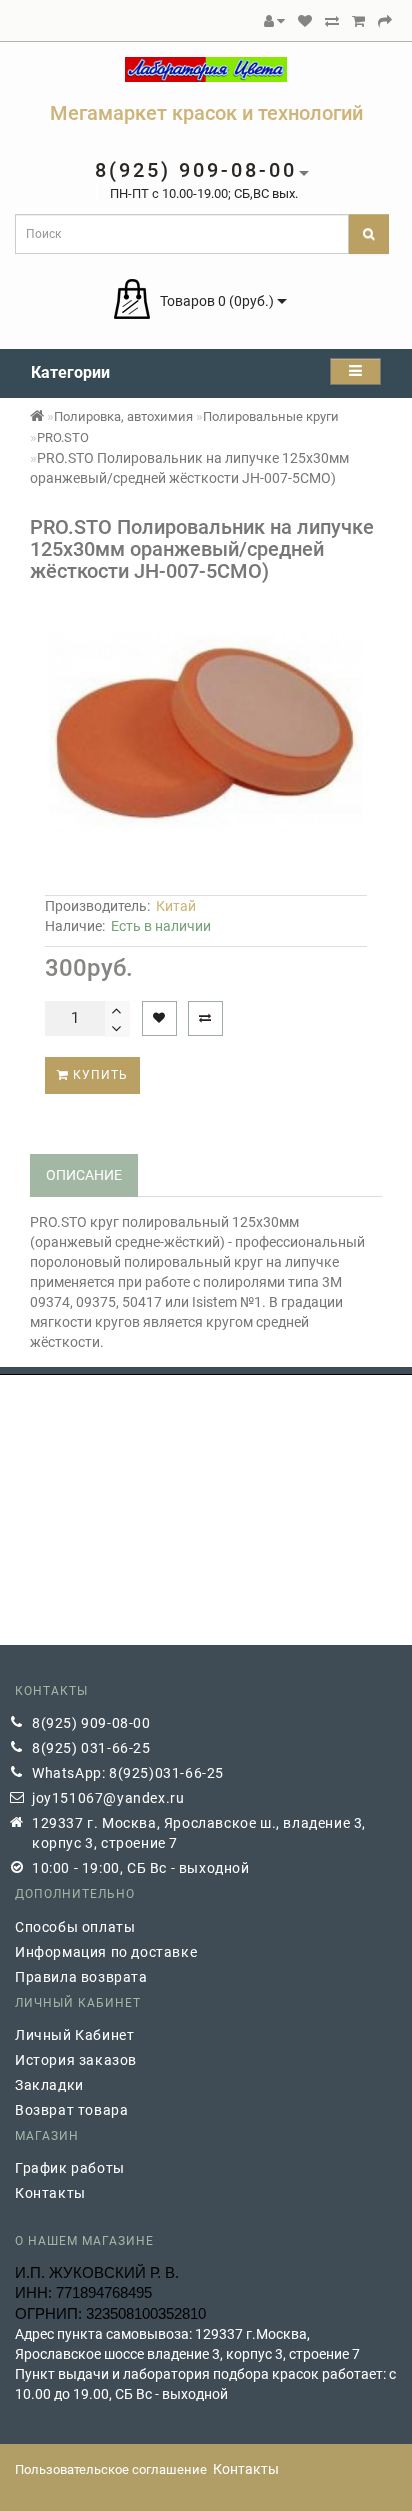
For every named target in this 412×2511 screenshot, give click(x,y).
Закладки (49, 2085)
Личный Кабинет (74, 2035)
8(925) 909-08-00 (91, 1723)
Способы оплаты (75, 1927)
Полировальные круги (271, 416)
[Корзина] (358, 21)
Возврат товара (71, 2110)
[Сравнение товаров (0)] (332, 21)
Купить (98, 1075)
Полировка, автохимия (123, 416)
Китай (176, 906)
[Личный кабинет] (274, 21)
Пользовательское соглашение (111, 2469)
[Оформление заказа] (385, 21)
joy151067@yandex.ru (108, 1798)
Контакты (50, 2193)
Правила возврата (81, 1977)
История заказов (76, 2060)
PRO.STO (63, 437)
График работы (70, 2168)
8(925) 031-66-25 (91, 1748)
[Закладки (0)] (305, 21)
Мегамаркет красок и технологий (206, 113)
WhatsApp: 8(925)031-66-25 (128, 1773)
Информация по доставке (106, 1952)
